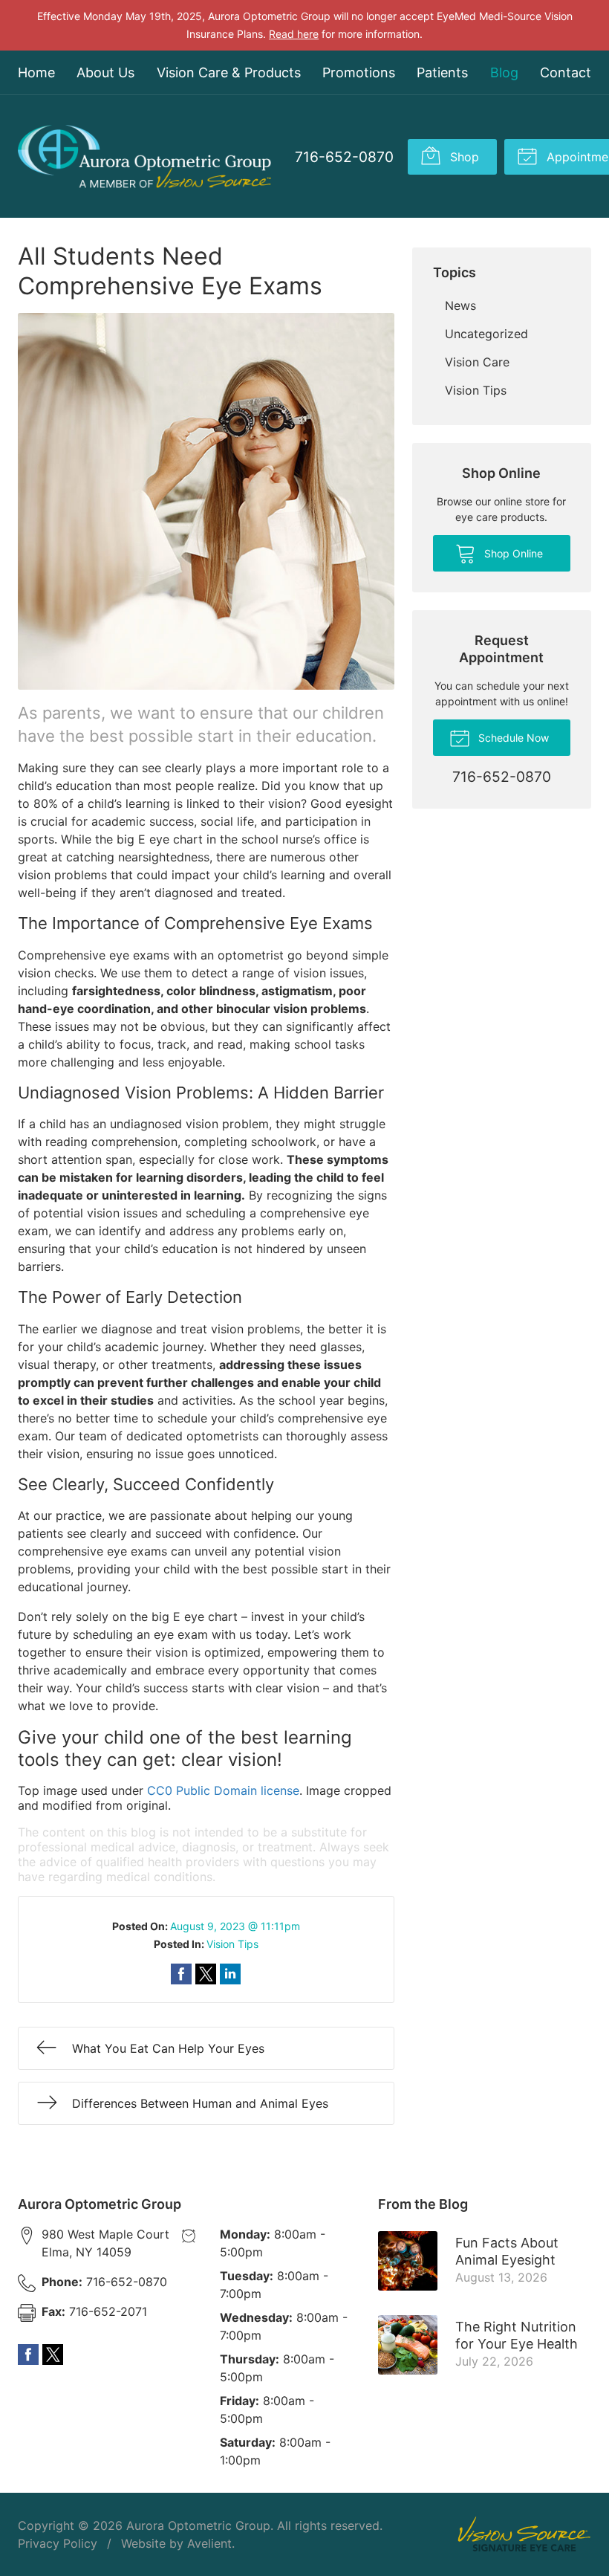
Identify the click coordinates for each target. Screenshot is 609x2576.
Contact (566, 72)
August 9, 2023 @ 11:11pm (235, 1926)
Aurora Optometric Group (198, 2525)
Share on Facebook (181, 1974)
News (460, 305)
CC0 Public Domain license (223, 1790)
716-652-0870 (344, 157)
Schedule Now (512, 738)
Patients (442, 72)
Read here (294, 34)
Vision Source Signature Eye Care (524, 2534)
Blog (504, 72)
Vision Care (477, 362)
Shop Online (512, 553)
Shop (463, 157)
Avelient (209, 2543)
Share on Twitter (206, 1974)
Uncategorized (486, 334)
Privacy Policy (58, 2543)
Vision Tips (232, 1944)
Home (36, 72)
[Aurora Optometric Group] (144, 156)
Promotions (359, 72)
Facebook (28, 2355)
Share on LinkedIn (230, 1974)
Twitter (53, 2355)
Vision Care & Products (229, 72)
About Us (105, 72)
